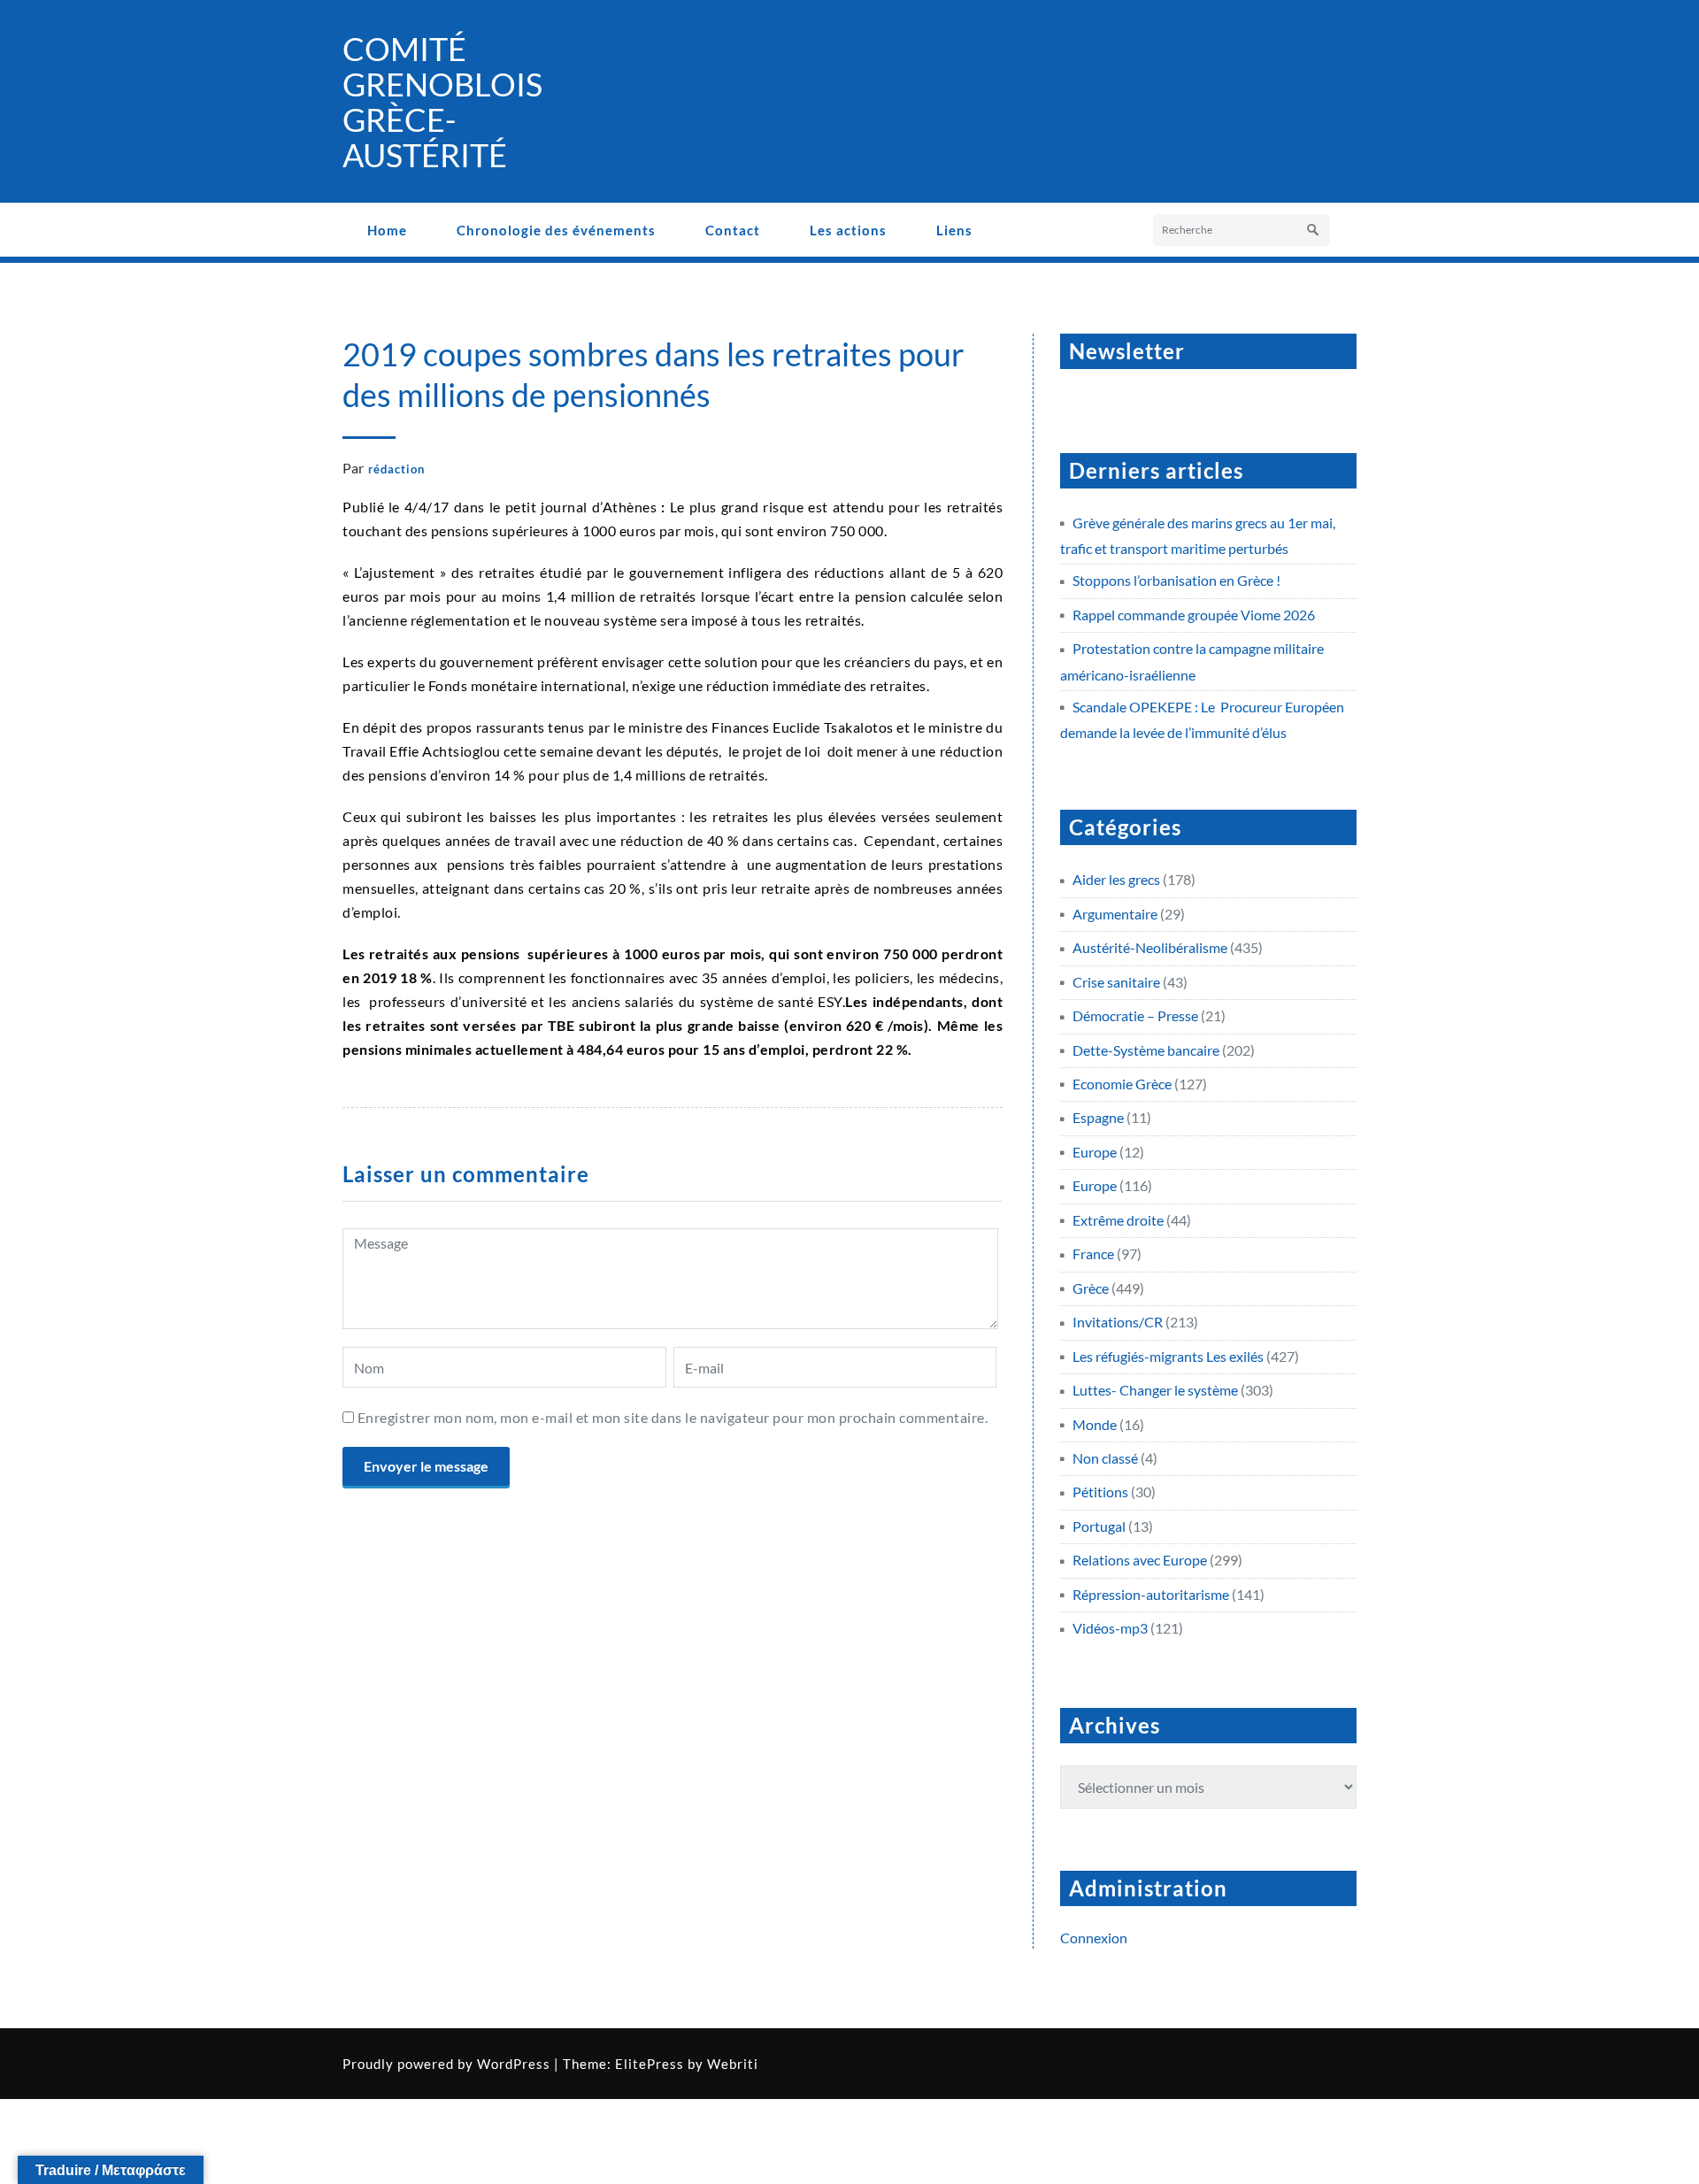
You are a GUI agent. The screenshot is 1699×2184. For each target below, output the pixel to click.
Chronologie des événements (556, 230)
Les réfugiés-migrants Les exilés (1168, 1356)
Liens (954, 230)
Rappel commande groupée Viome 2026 (1194, 615)
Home (387, 230)
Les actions (848, 230)
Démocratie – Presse (1135, 1015)
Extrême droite (1118, 1220)
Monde (1095, 1424)
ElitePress (650, 2064)
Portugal (1099, 1526)
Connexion (1094, 1938)
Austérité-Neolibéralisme (1150, 947)
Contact (733, 230)
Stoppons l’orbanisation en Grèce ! (1176, 580)
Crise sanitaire (1116, 982)
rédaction (396, 469)
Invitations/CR (1118, 1322)
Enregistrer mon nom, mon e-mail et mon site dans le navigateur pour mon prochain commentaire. (673, 1417)
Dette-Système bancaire (1146, 1050)
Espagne (1098, 1117)
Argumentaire (1115, 914)
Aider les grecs (1116, 879)
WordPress (514, 2064)
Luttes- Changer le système (1155, 1390)
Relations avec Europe (1140, 1560)
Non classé (1105, 1458)
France (1093, 1253)
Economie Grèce (1122, 1084)
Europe (1095, 1152)
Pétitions (1100, 1492)
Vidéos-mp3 (1110, 1628)
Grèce (1091, 1288)
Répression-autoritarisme (1151, 1594)
